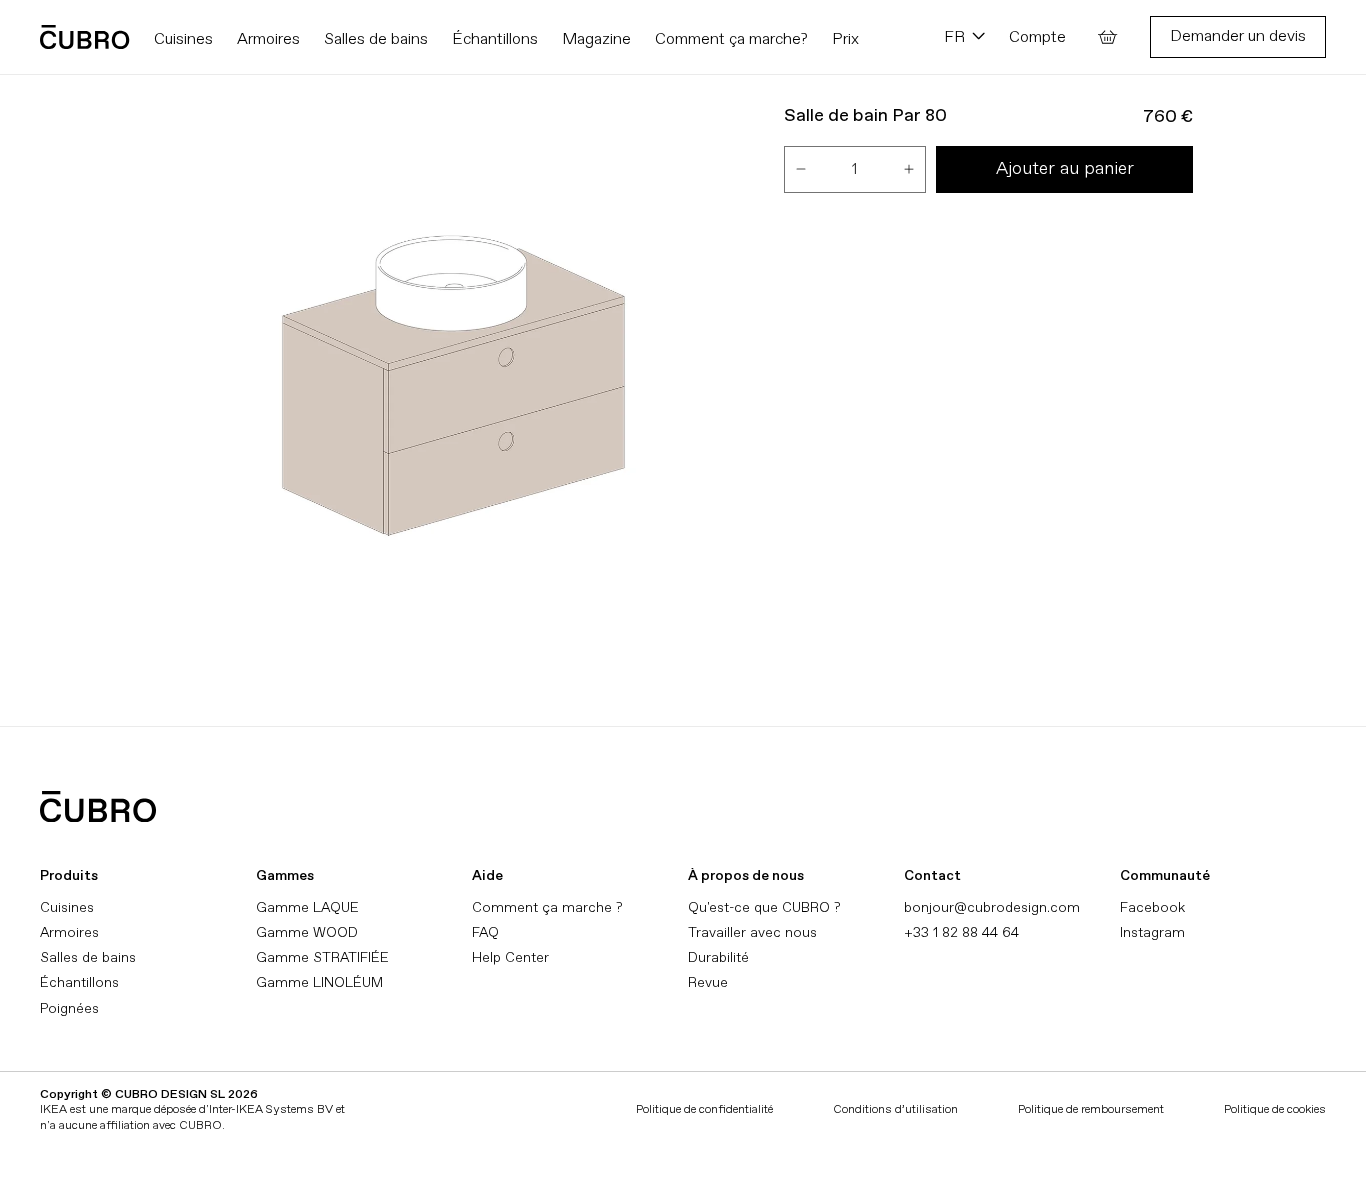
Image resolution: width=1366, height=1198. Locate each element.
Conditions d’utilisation (895, 1109)
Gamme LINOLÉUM (319, 982)
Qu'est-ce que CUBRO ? (764, 907)
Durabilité (718, 957)
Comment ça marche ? (547, 907)
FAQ (485, 932)
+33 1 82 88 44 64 (961, 932)
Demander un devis (1238, 36)
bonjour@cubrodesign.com (992, 907)
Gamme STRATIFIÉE (322, 957)
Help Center (510, 957)
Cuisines (67, 907)
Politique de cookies (1275, 1109)
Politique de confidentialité (704, 1109)
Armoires (69, 932)
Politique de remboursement (1091, 1109)
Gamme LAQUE (307, 907)
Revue (708, 982)
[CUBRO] (85, 37)
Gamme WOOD (307, 932)
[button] (1108, 37)
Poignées (69, 1008)
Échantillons (79, 982)
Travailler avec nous (752, 932)
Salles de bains (88, 957)
